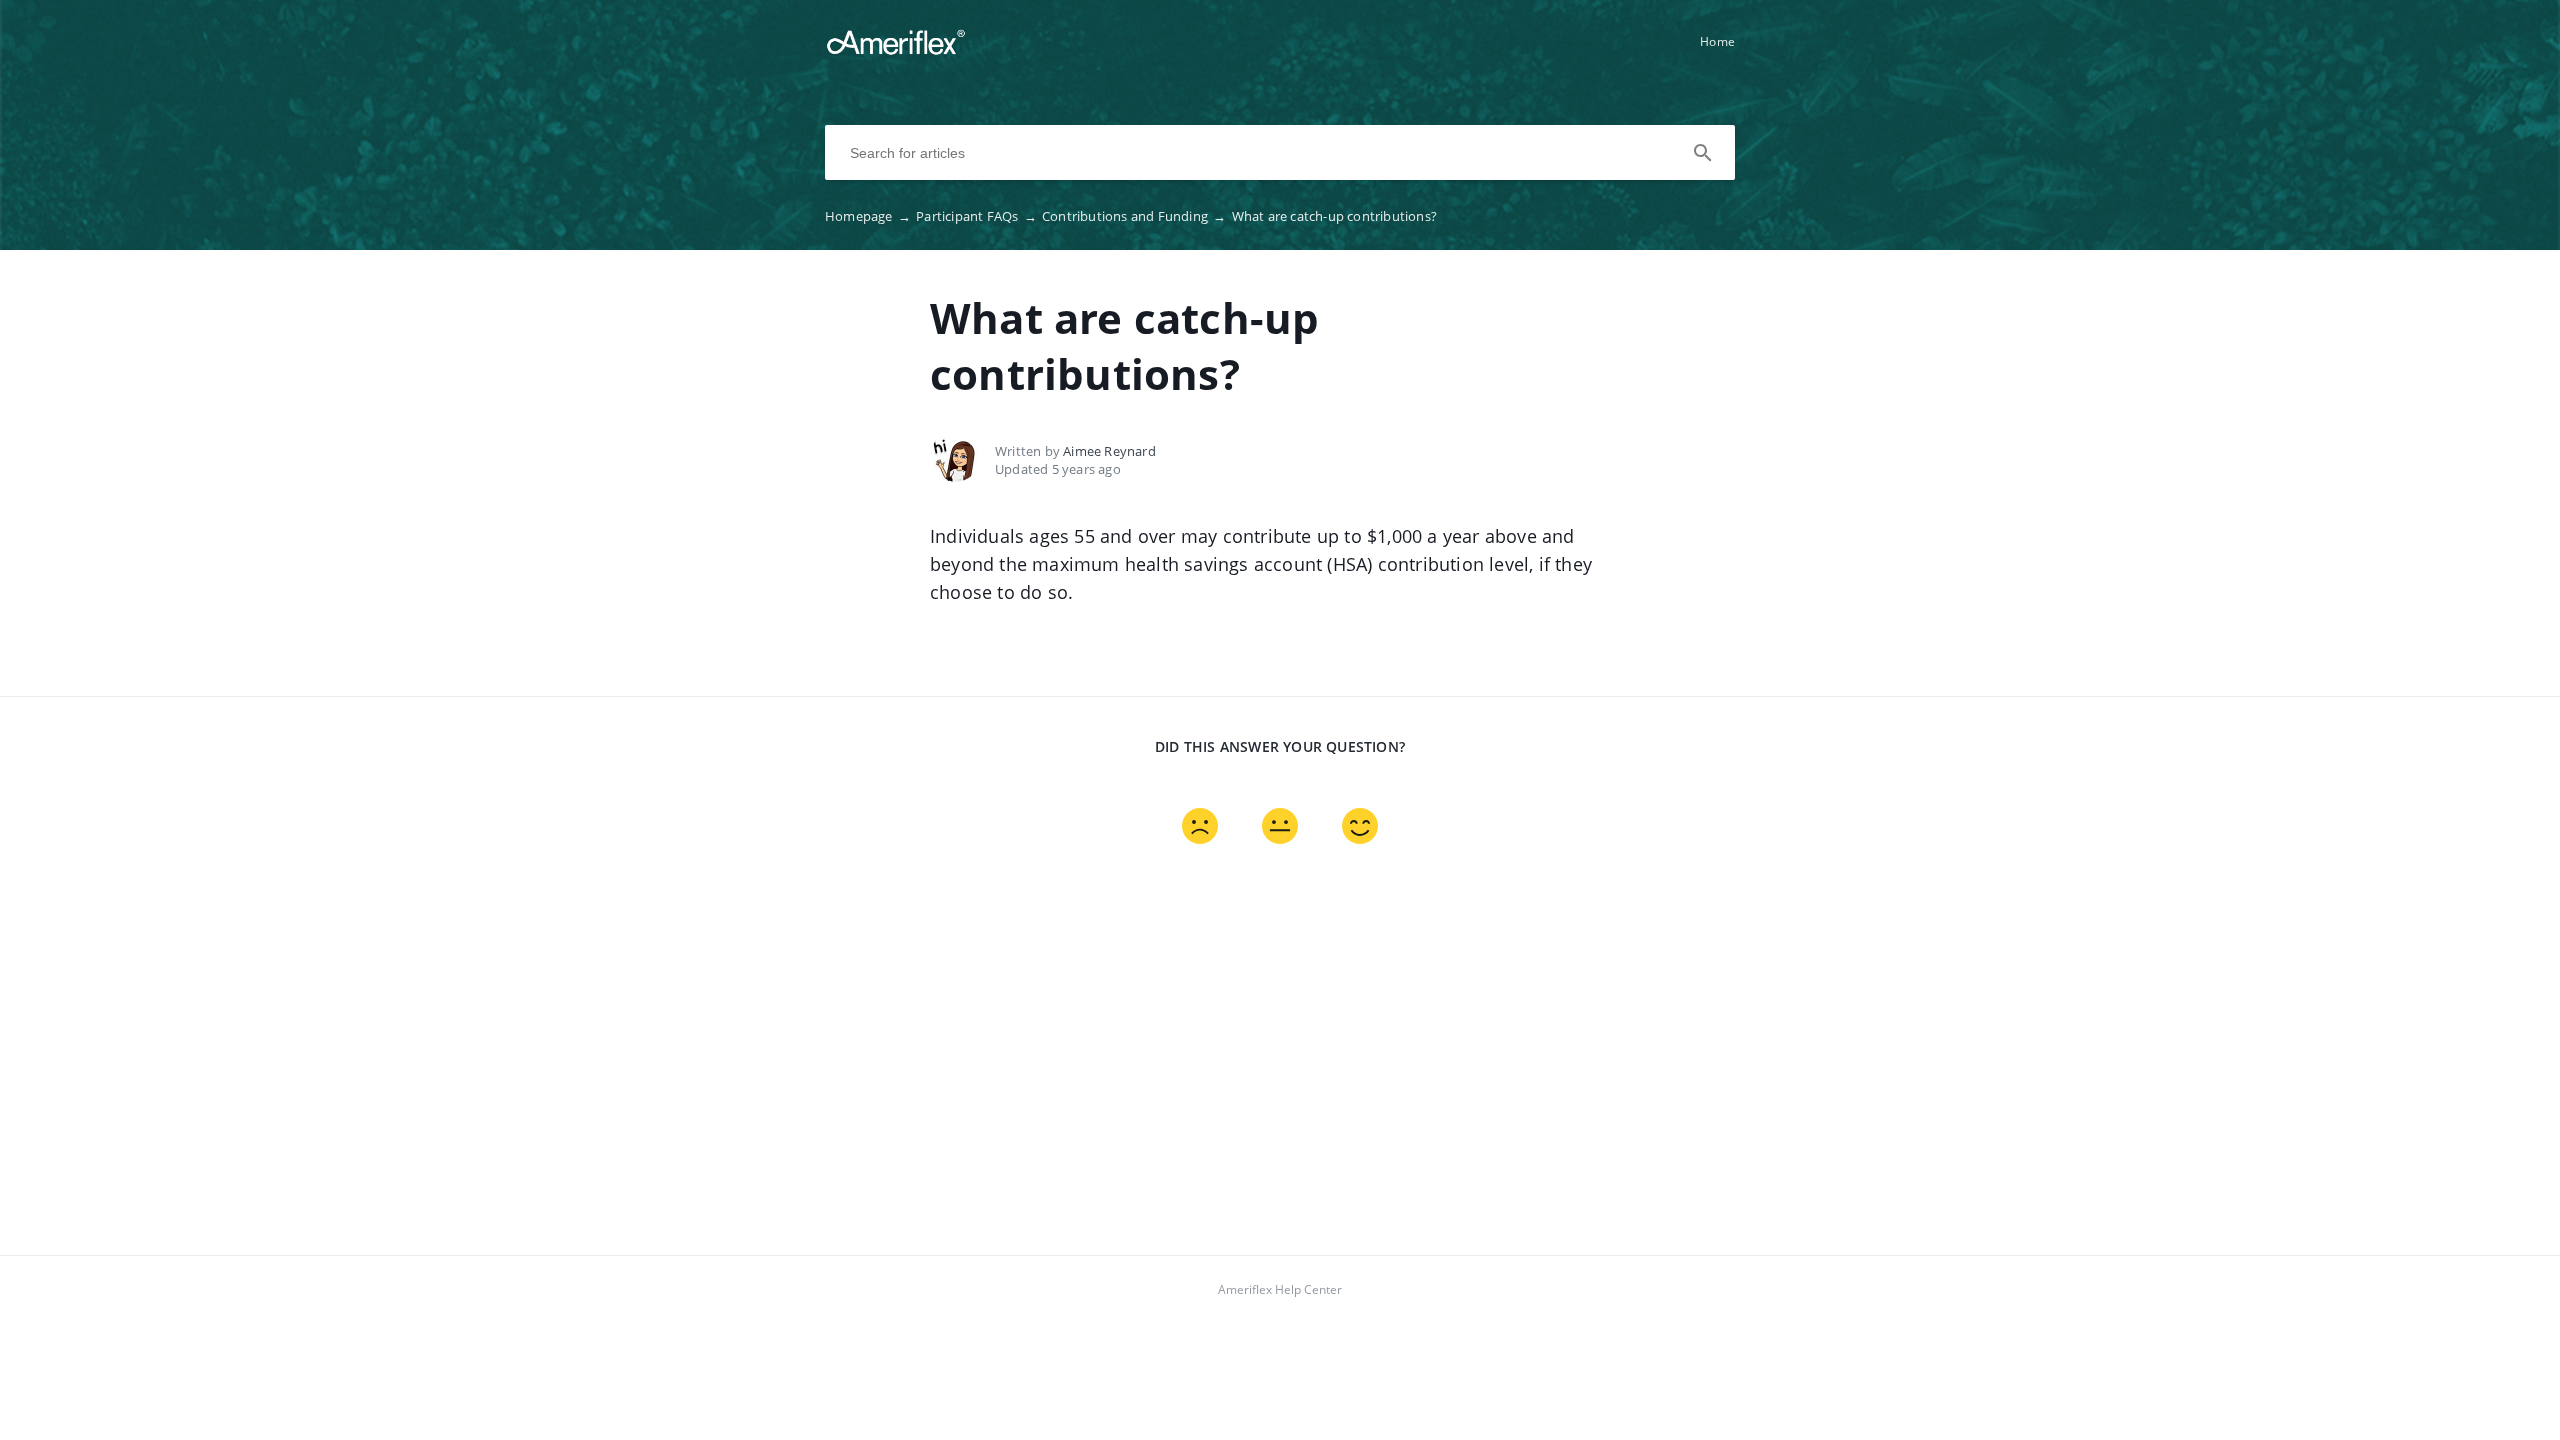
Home (1717, 41)
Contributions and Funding (1134, 216)
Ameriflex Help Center (1280, 1289)
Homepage (868, 216)
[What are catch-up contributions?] (896, 51)
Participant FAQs (976, 216)
